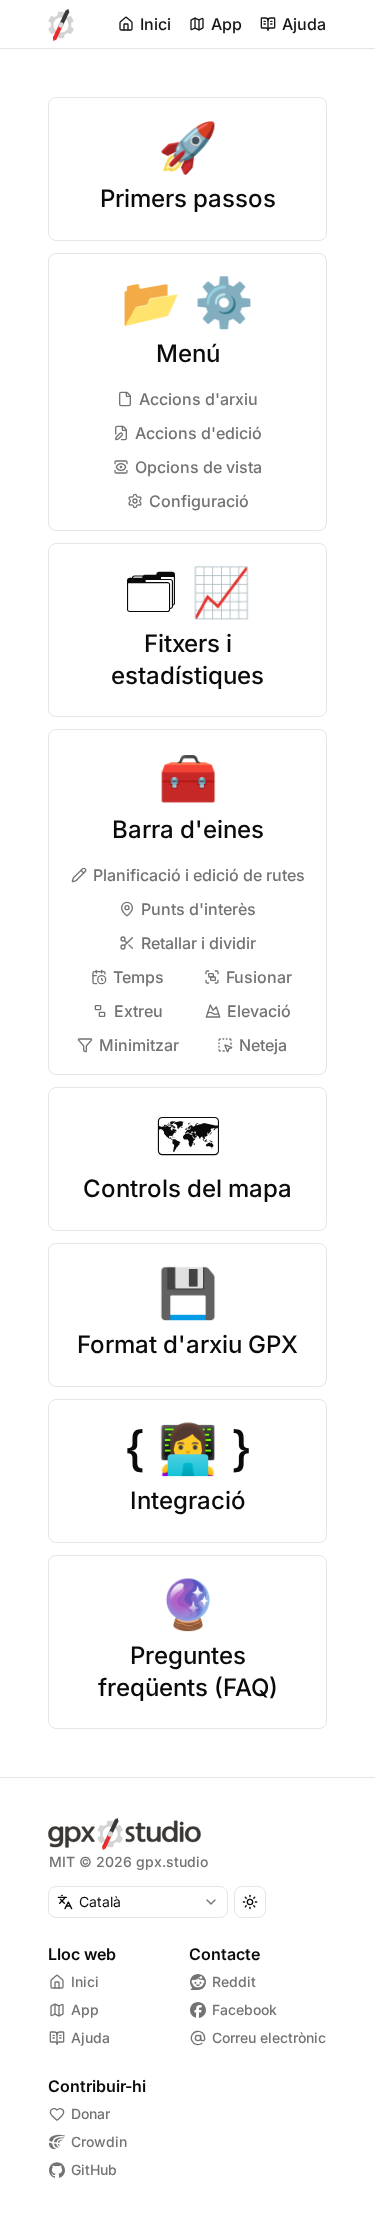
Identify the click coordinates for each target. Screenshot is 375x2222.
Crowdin (99, 2141)
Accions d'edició (198, 433)
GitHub (94, 2169)
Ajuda (304, 24)
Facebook (244, 2009)
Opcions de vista (198, 467)
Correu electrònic (269, 2037)
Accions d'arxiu (198, 399)
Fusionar (259, 977)
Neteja (263, 1045)
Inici (155, 24)
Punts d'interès (198, 909)
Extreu (138, 1011)
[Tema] (250, 1902)
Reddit (234, 1981)
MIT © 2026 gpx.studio (128, 1861)
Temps (138, 977)
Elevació (259, 1011)
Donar (90, 2113)
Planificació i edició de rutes (199, 875)
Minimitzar (139, 1045)
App (226, 24)
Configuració (199, 501)
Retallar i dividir (198, 943)
